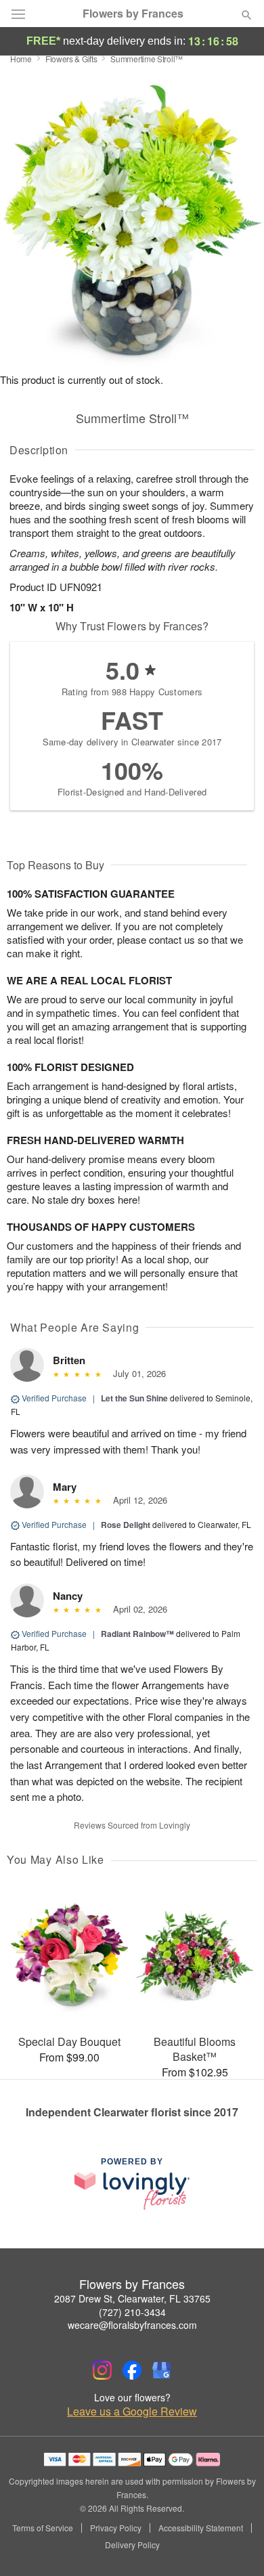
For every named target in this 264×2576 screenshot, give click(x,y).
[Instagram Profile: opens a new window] (102, 2370)
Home (21, 59)
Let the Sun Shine (134, 1398)
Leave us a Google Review (132, 2411)
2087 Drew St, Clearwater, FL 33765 (132, 2298)
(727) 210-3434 (132, 2312)
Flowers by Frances (133, 14)
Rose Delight (126, 1525)
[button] (235, 2546)
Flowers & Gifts (71, 59)
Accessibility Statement (201, 2528)
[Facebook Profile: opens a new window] (132, 2370)
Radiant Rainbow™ (137, 1634)
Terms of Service (43, 2528)
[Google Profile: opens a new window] (162, 2370)
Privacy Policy (116, 2528)
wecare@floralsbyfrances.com (132, 2325)
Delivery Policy (132, 2545)
